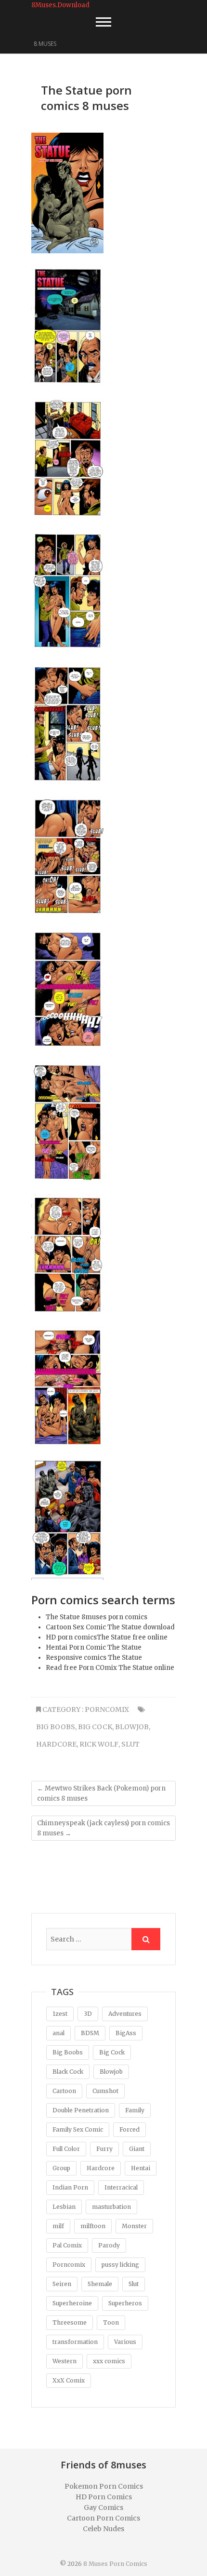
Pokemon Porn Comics (104, 2486)
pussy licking (120, 2265)
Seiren (62, 2284)
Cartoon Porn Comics (103, 2518)
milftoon (93, 2226)
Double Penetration (81, 2110)
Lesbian (64, 2207)
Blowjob (132, 1727)
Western (65, 2361)
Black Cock (68, 2072)
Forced (129, 2129)
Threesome (70, 2322)
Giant (137, 2149)
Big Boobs (56, 1727)
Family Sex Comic (78, 2129)
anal (58, 2033)
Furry (104, 2149)
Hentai (141, 2168)
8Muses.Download (60, 5)
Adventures (125, 2014)
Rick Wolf (99, 1744)
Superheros (125, 2303)
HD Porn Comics (104, 2497)
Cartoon (64, 2091)
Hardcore (56, 1744)
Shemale (100, 2284)
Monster (134, 2226)
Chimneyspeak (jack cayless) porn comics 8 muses (103, 1828)
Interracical (121, 2187)
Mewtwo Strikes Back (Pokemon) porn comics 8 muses (101, 1793)
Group (61, 2168)
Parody (109, 2245)
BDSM (90, 2033)
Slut (130, 1744)
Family (135, 2110)
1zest (60, 2014)
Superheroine (72, 2303)
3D (88, 2014)
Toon (111, 2322)
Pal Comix (67, 2245)
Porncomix (107, 1709)
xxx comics (109, 2361)
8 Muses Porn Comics (115, 2564)
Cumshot (105, 2091)
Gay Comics (103, 2507)
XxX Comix (69, 2380)
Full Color (66, 2149)
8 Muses (45, 44)
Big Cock (95, 1727)
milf (58, 2226)
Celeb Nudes (103, 2529)
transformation (75, 2342)
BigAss (126, 2033)
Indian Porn (70, 2187)
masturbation (111, 2207)
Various (125, 2342)
